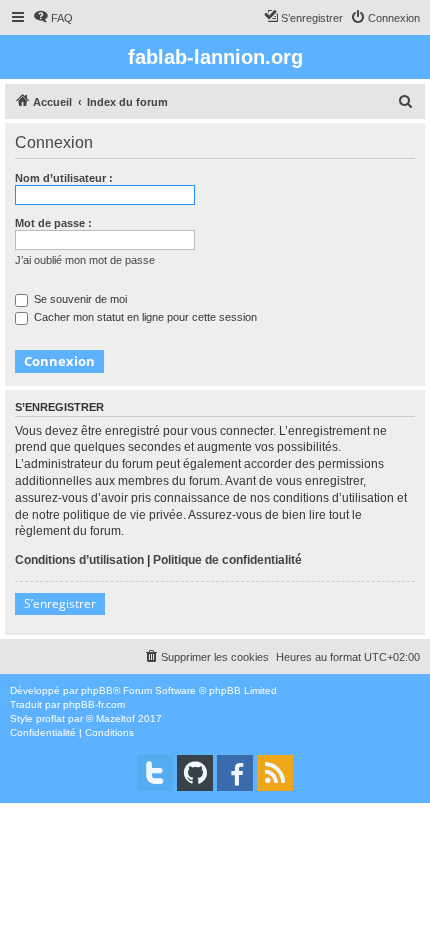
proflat (50, 718)
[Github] (195, 773)
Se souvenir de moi (79, 299)
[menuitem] (53, 18)
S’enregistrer (60, 603)
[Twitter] (155, 773)
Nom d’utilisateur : (64, 178)
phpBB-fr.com (94, 704)
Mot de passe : (53, 223)
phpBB (97, 690)
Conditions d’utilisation (79, 560)
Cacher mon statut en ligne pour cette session (144, 317)
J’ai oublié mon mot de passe (85, 260)
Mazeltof (115, 718)
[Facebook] (235, 773)
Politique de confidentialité (227, 560)
